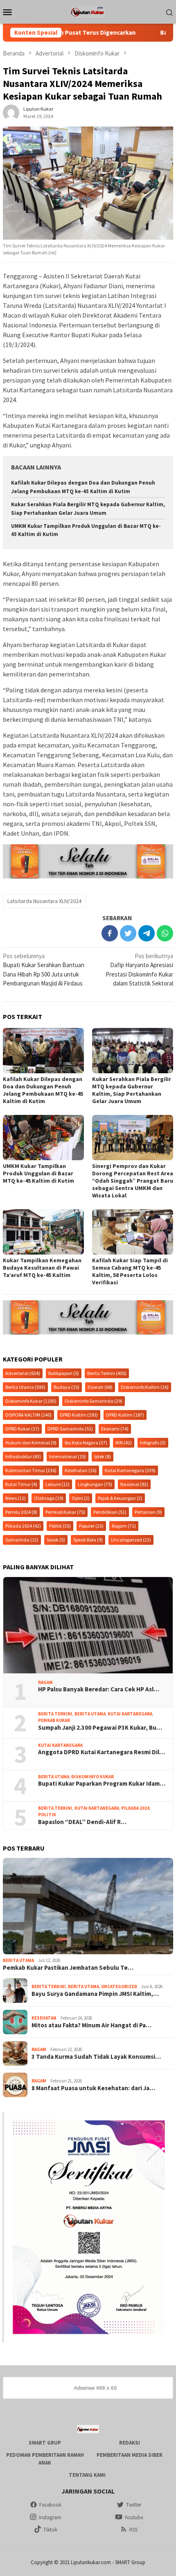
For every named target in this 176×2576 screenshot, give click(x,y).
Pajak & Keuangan (120, 1498)
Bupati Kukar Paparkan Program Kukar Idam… (102, 1784)
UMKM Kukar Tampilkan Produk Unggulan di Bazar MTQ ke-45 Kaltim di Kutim (38, 1173)
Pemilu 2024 (21, 1512)
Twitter (134, 2505)
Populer (91, 1526)
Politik (60, 1526)
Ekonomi (115, 1429)
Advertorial (23, 1373)
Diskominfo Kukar (31, 1401)
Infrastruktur (23, 1456)
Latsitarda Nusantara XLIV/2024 (44, 901)
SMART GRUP (45, 2443)
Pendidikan (110, 1512)
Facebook (50, 2505)
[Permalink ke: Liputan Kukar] (11, 112)
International (68, 1456)
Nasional (134, 1484)
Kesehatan (81, 1470)
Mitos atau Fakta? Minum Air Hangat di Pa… (91, 2025)
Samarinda (22, 1540)
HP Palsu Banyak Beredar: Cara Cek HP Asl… (99, 1689)
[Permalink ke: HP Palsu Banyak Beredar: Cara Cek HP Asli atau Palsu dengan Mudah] (88, 1625)
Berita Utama (25, 1387)
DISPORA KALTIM (28, 1415)
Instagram (50, 2517)
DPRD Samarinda (70, 1429)
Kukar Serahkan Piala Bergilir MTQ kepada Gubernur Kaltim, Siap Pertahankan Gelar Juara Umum (132, 1090)
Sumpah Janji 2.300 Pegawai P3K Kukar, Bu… (100, 1728)
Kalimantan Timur (31, 1470)
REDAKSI (130, 2443)
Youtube (134, 2517)
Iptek (103, 1456)
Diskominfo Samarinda (94, 1401)
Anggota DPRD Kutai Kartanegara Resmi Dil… (102, 1752)
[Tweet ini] (128, 933)
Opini (81, 1498)
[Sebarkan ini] (110, 933)
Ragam (124, 1526)
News (16, 1498)
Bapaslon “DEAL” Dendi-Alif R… (82, 1822)
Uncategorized (131, 1540)
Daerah (100, 1387)
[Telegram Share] (147, 933)
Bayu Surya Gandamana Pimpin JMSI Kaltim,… (95, 1994)
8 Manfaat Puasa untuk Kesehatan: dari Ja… (93, 2088)
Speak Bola (88, 1540)
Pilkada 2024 (23, 1526)
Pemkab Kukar (65, 1512)
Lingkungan (95, 1484)
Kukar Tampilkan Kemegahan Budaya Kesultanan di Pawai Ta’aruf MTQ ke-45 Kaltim (42, 1268)
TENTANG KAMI (87, 2475)
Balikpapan (64, 1373)
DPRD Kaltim (79, 1415)
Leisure (58, 1484)
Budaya (67, 1387)
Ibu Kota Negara (86, 1443)
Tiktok (50, 2530)
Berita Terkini (107, 1373)
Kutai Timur (21, 1484)
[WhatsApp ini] (165, 933)
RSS (133, 2530)
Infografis (153, 1443)
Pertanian (148, 1512)
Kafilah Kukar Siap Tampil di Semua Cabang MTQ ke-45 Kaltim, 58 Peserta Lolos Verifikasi (130, 1271)
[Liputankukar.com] (88, 11)
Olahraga (49, 1498)
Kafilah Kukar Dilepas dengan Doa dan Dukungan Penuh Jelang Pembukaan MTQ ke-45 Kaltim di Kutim (43, 1090)
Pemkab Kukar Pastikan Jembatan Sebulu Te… (68, 1968)
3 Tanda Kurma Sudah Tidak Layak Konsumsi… (96, 2057)
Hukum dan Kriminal (31, 1443)
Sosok (56, 1540)
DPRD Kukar (22, 1429)
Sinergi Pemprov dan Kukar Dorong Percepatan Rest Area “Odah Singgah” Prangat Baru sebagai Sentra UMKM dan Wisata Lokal (133, 1181)
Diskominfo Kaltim (145, 1387)
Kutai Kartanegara (130, 1470)
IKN (124, 1443)
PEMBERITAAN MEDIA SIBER (130, 2455)
